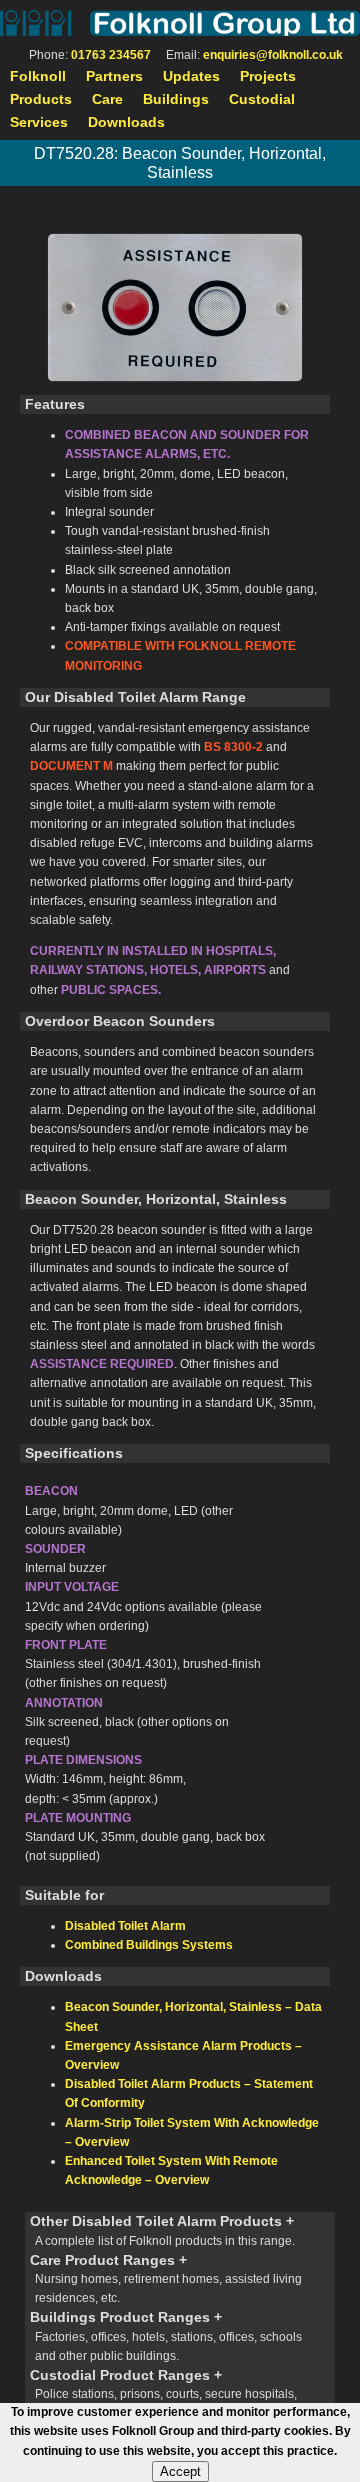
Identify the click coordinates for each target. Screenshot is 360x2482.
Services (39, 122)
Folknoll (38, 76)
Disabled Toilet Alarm (125, 1926)
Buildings (176, 99)
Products (41, 99)
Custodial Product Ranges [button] (163, 2393)
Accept (180, 2471)
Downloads (126, 122)
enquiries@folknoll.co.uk (273, 55)
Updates (191, 76)
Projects (268, 76)
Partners (114, 76)
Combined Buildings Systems (149, 1945)
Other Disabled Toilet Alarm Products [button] (162, 2230)
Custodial (262, 99)
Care (107, 99)
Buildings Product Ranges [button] (166, 2335)
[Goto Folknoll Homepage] (180, 23)
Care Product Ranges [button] (166, 2278)
